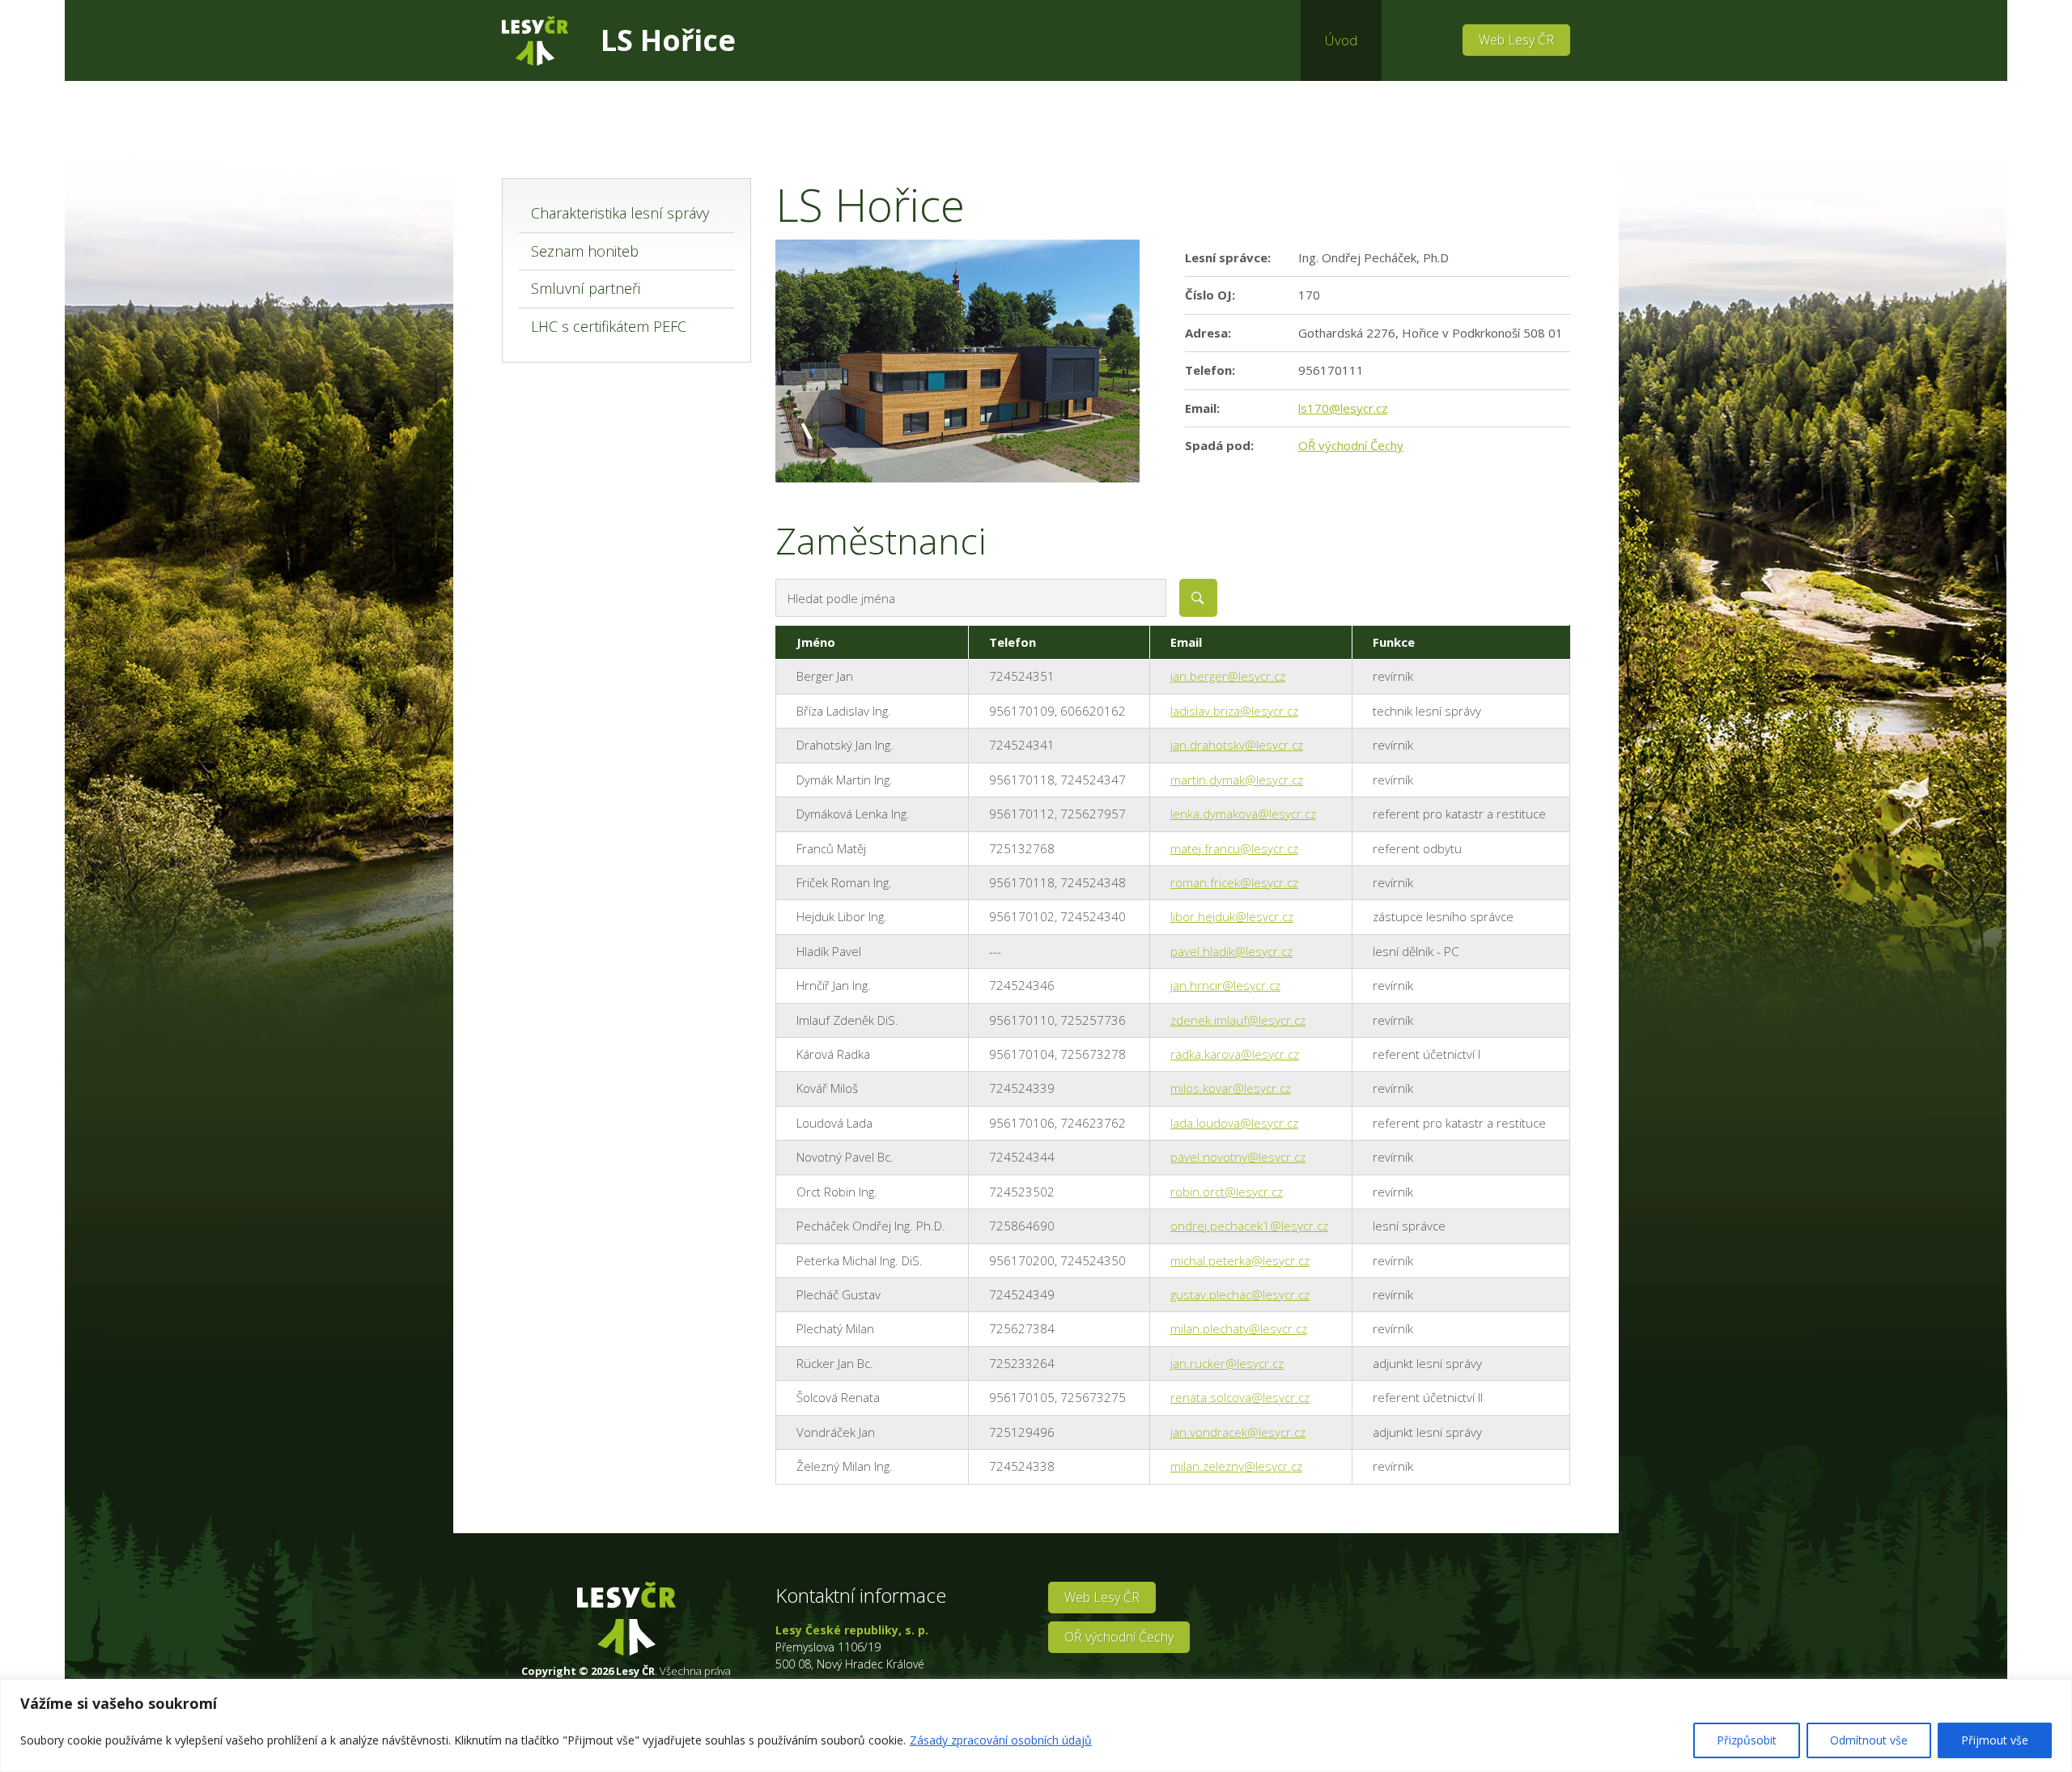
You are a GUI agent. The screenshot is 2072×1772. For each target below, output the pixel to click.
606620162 (1093, 711)
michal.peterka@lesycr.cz (1240, 1260)
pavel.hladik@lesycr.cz (1231, 951)
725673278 (1093, 1054)
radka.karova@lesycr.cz (1235, 1054)
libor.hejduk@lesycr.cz (1232, 916)
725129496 (1022, 1432)
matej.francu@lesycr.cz (1234, 848)
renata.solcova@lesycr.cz (1240, 1397)
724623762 (1093, 1123)
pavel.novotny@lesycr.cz (1238, 1157)
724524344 (1022, 1157)
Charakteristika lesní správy (620, 213)
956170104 (1022, 1054)
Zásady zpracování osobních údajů (1001, 1740)
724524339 (1022, 1088)
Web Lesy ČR (1516, 40)
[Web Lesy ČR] (535, 41)
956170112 (1022, 814)
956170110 (1022, 1020)
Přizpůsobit (1747, 1740)
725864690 (1022, 1226)
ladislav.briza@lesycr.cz (1234, 711)
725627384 (1022, 1328)
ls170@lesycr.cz (1343, 408)
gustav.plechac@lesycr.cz (1240, 1294)
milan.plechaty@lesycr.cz (1239, 1328)
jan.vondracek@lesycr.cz (1238, 1432)
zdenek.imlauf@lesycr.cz (1238, 1020)
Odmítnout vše (1869, 1740)
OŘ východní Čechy (1351, 445)
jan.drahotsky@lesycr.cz (1237, 745)
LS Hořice (668, 40)
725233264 (1022, 1363)
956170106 (1022, 1123)
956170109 (1022, 711)
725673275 (1093, 1397)
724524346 (1022, 985)
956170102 (1022, 916)
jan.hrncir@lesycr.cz (1225, 985)
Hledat (1198, 598)
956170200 (1022, 1260)
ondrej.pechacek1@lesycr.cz (1249, 1226)
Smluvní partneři (586, 288)
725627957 (1093, 814)
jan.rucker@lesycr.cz (1227, 1363)
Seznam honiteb (585, 251)
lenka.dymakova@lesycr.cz (1243, 814)
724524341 (1022, 745)
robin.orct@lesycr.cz (1227, 1192)
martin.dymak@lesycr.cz (1237, 780)
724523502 (1022, 1192)
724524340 (1093, 916)
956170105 (1022, 1397)
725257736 (1093, 1020)
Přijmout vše (1995, 1740)
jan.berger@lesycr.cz (1228, 676)
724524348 (1093, 882)
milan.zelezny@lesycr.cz (1236, 1466)
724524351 (1022, 676)
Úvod (1341, 40)
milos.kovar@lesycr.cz (1231, 1088)
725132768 (1022, 848)
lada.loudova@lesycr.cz (1234, 1123)
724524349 (1022, 1294)
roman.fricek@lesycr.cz (1234, 882)
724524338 (1022, 1466)
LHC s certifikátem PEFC (609, 326)
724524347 (1093, 780)
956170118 (1022, 780)
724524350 (1093, 1260)
